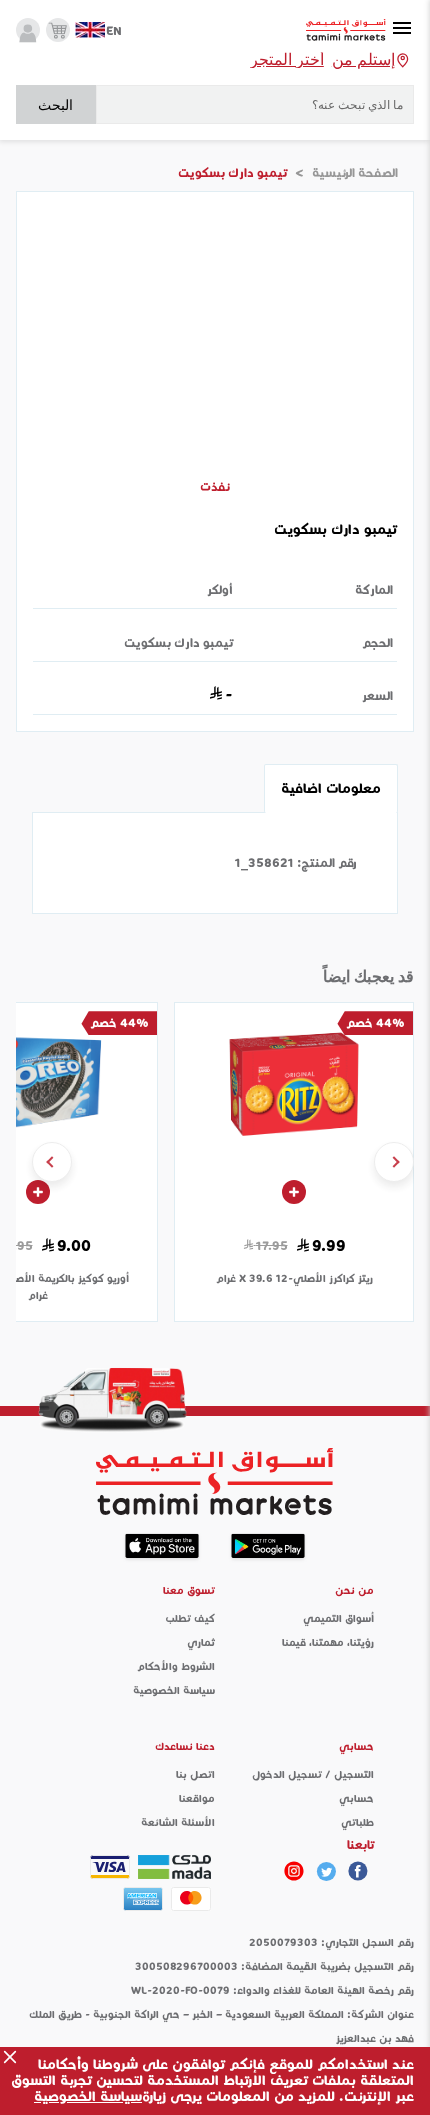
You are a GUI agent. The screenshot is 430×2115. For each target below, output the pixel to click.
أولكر (220, 589)
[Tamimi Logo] (346, 30)
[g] (358, 1871)
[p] (294, 1871)
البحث (55, 105)
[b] (326, 1871)
